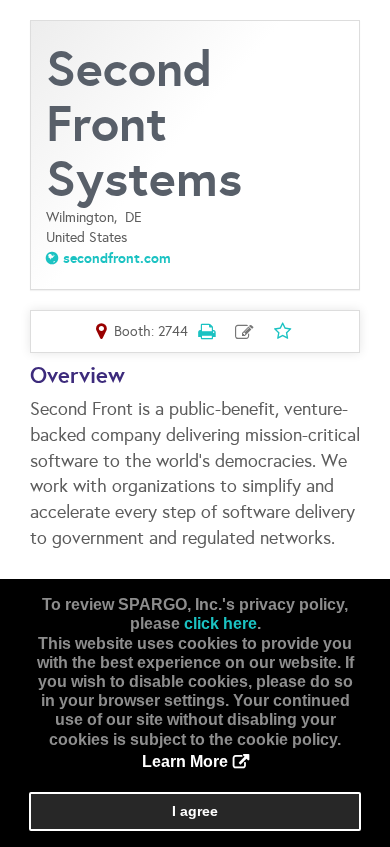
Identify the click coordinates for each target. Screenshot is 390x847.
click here (220, 623)
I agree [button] (195, 811)
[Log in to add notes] (245, 332)
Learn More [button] (185, 761)
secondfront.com (117, 258)
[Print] (207, 331)
